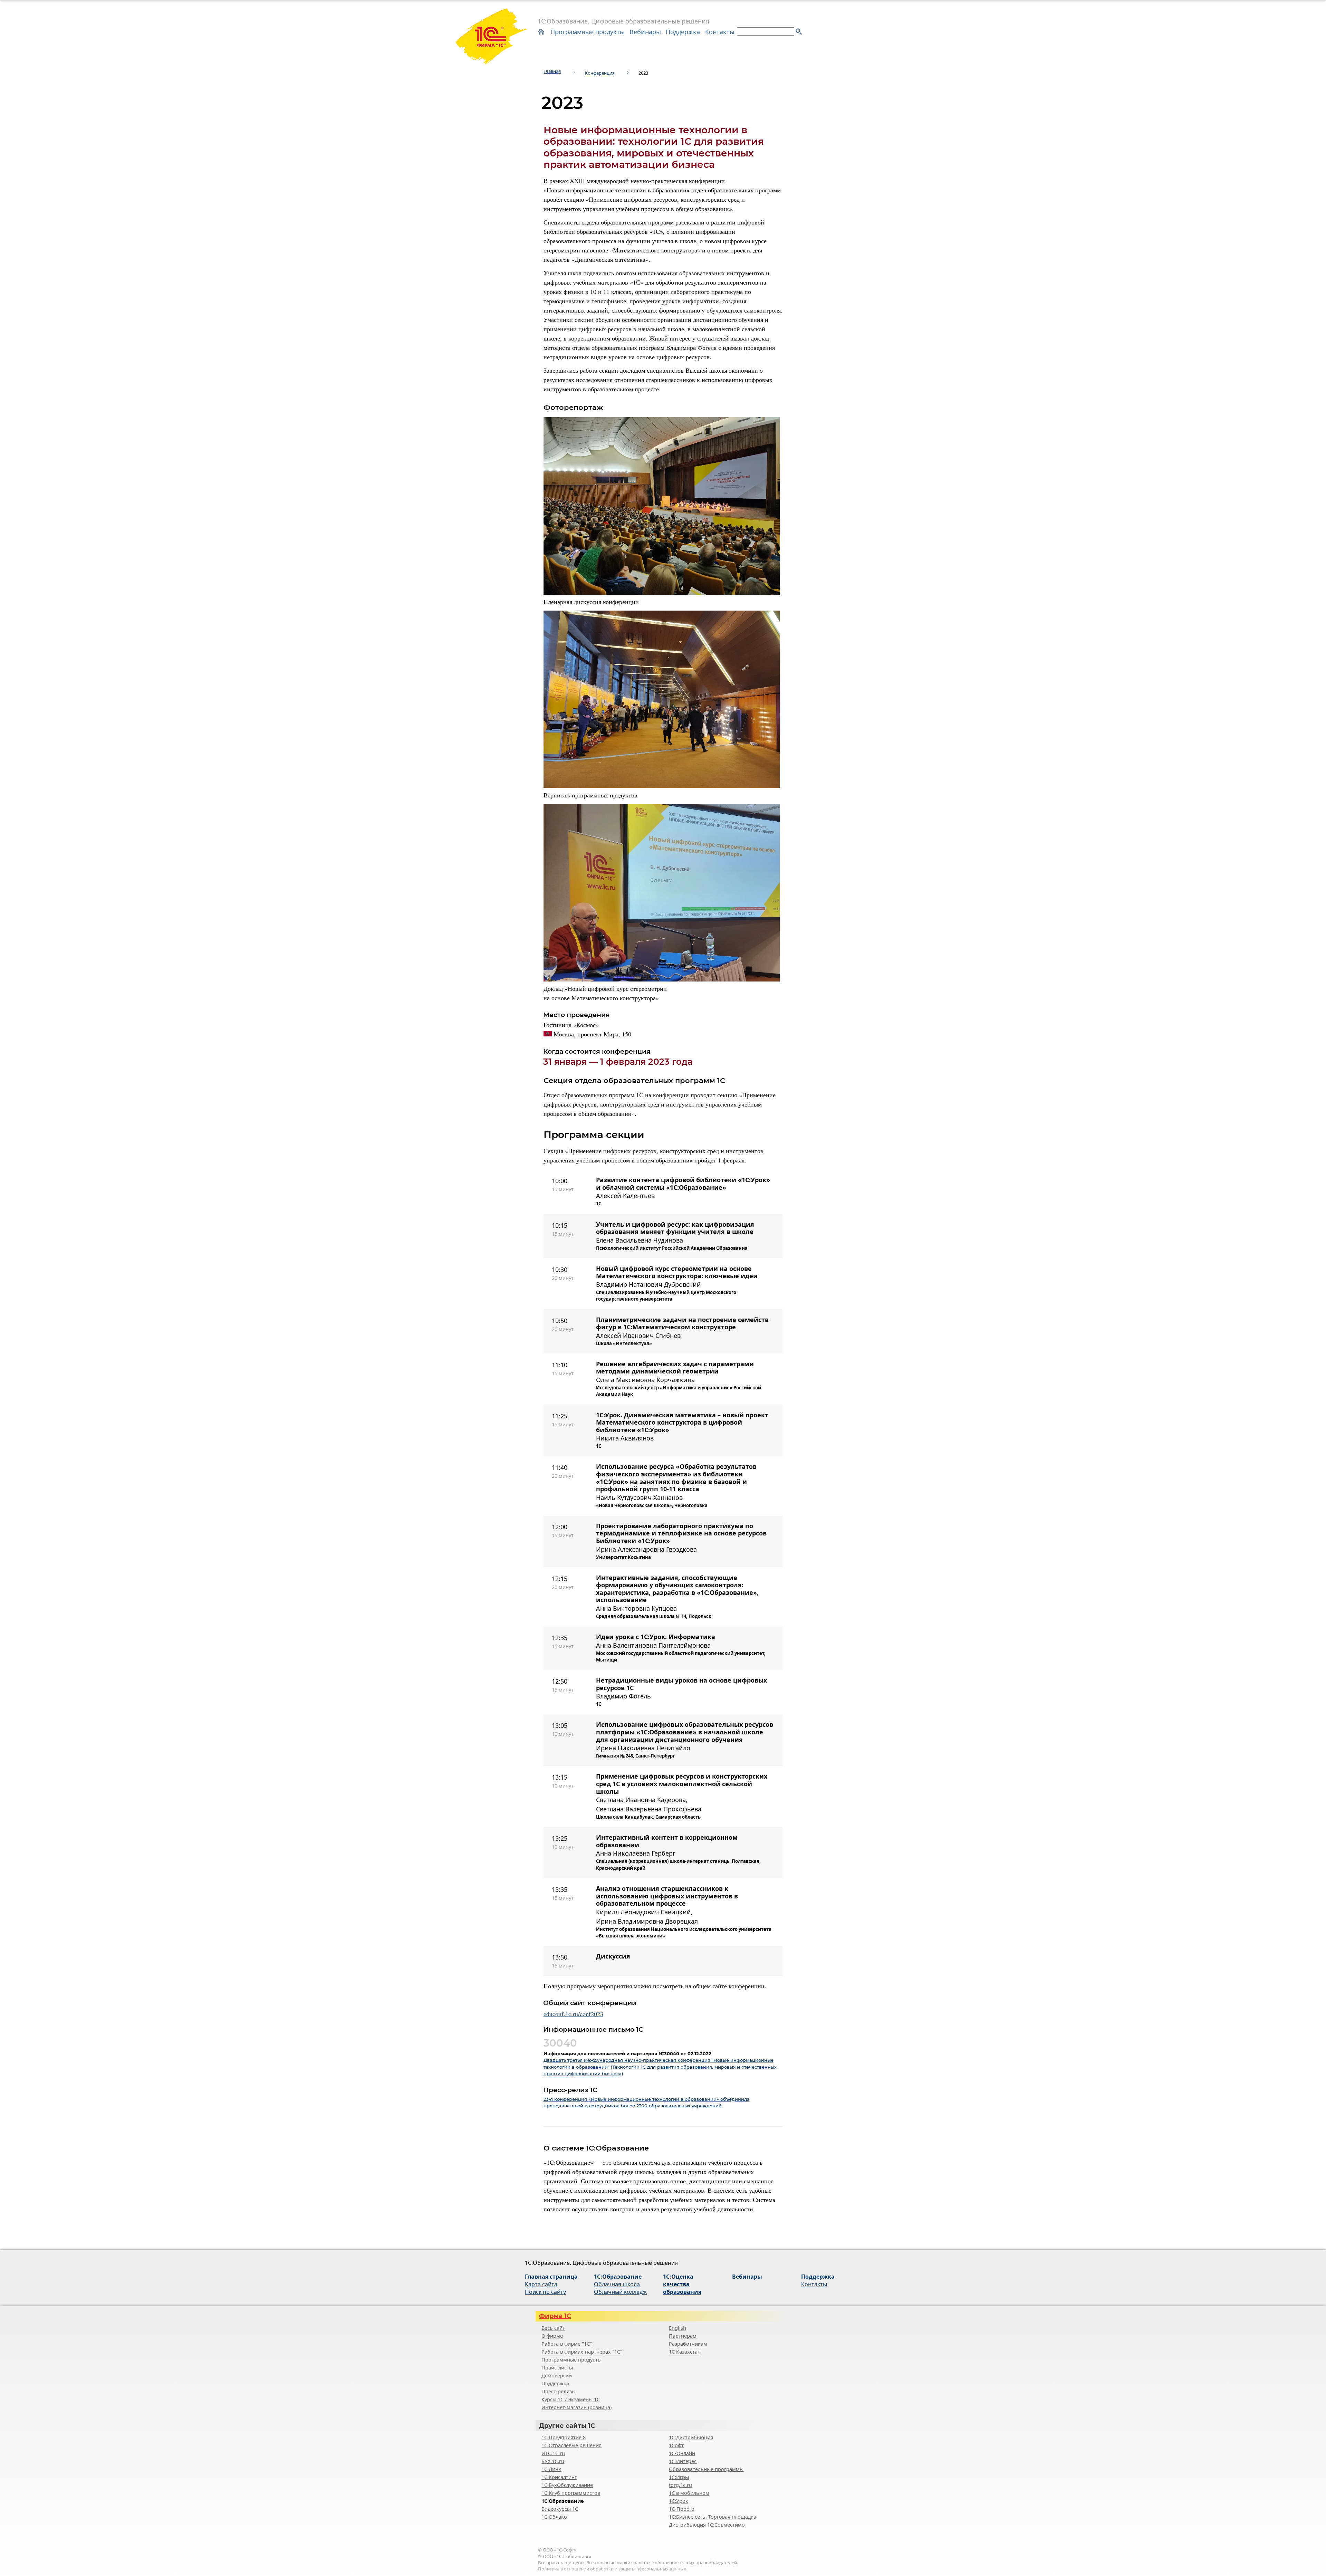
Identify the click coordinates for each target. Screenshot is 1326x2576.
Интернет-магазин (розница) (576, 2407)
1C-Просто (682, 2509)
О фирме (552, 2336)
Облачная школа (617, 2284)
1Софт (676, 2445)
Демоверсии (557, 2376)
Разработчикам (688, 2344)
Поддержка (683, 32)
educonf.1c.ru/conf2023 (573, 2014)
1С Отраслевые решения (571, 2445)
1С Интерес (683, 2461)
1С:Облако (554, 2517)
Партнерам (683, 2336)
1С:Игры (679, 2477)
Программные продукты (588, 32)
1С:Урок (679, 2501)
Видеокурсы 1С (560, 2509)
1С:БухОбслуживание (567, 2485)
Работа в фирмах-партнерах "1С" (582, 2352)
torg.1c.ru (680, 2485)
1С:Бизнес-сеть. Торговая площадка (713, 2517)
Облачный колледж (620, 2292)
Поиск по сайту (545, 2292)
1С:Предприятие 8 (564, 2437)
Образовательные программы (706, 2469)
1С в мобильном (689, 2493)
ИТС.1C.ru (553, 2453)
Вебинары (645, 32)
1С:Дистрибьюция (691, 2437)
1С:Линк (551, 2469)
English (678, 2328)
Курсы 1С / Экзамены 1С (571, 2399)
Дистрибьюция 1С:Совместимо (707, 2525)
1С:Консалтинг (559, 2477)
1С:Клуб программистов (571, 2493)
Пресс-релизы (559, 2391)
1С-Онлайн (682, 2453)
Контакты (720, 32)
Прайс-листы (557, 2368)
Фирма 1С (555, 2316)
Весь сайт (553, 2328)
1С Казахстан (685, 2352)
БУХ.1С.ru (553, 2461)
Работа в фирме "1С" (567, 2344)
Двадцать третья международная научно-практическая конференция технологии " (660, 2067)
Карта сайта (541, 2284)
